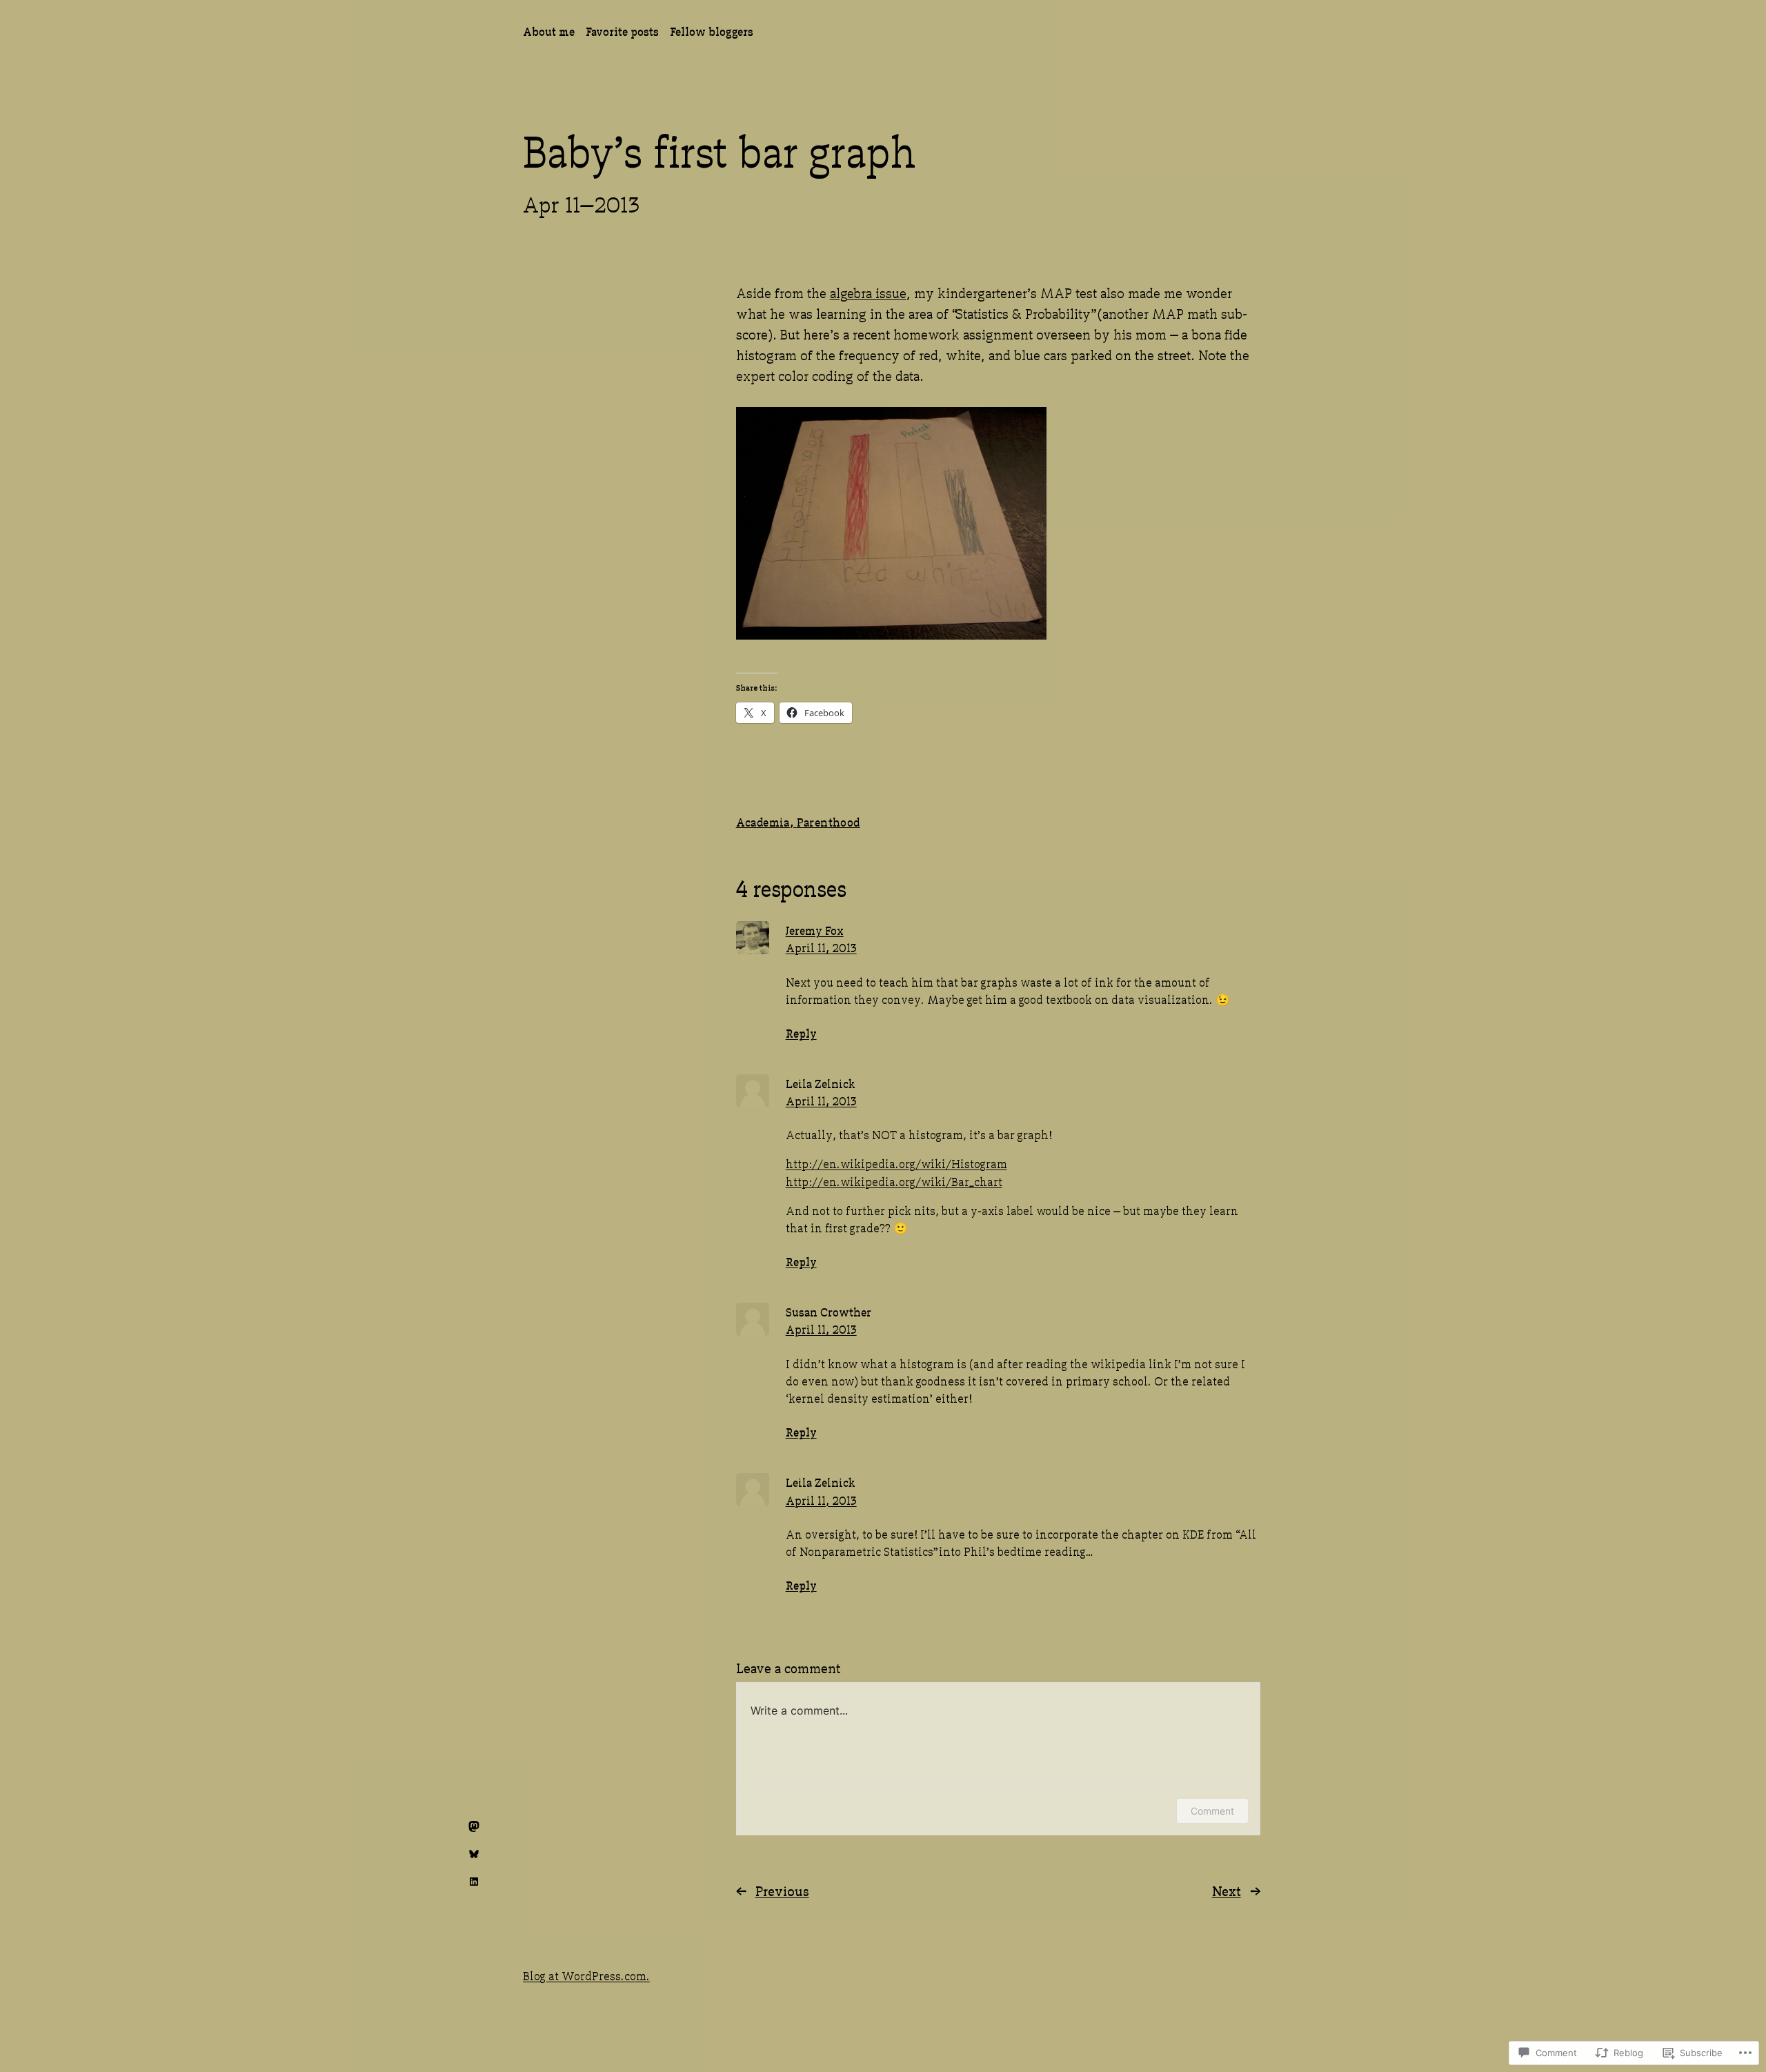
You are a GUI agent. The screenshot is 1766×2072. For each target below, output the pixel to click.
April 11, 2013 (821, 947)
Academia (763, 821)
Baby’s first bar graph (719, 148)
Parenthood (829, 821)
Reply (801, 1033)
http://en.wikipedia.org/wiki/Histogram (896, 1163)
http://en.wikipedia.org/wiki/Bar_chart (894, 1181)
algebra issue (868, 292)
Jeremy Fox (815, 930)
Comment (1212, 1811)
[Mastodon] (474, 1826)
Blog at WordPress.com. (586, 1975)
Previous (782, 1890)
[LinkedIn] (474, 1882)
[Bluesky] (474, 1854)
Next (1227, 1890)
